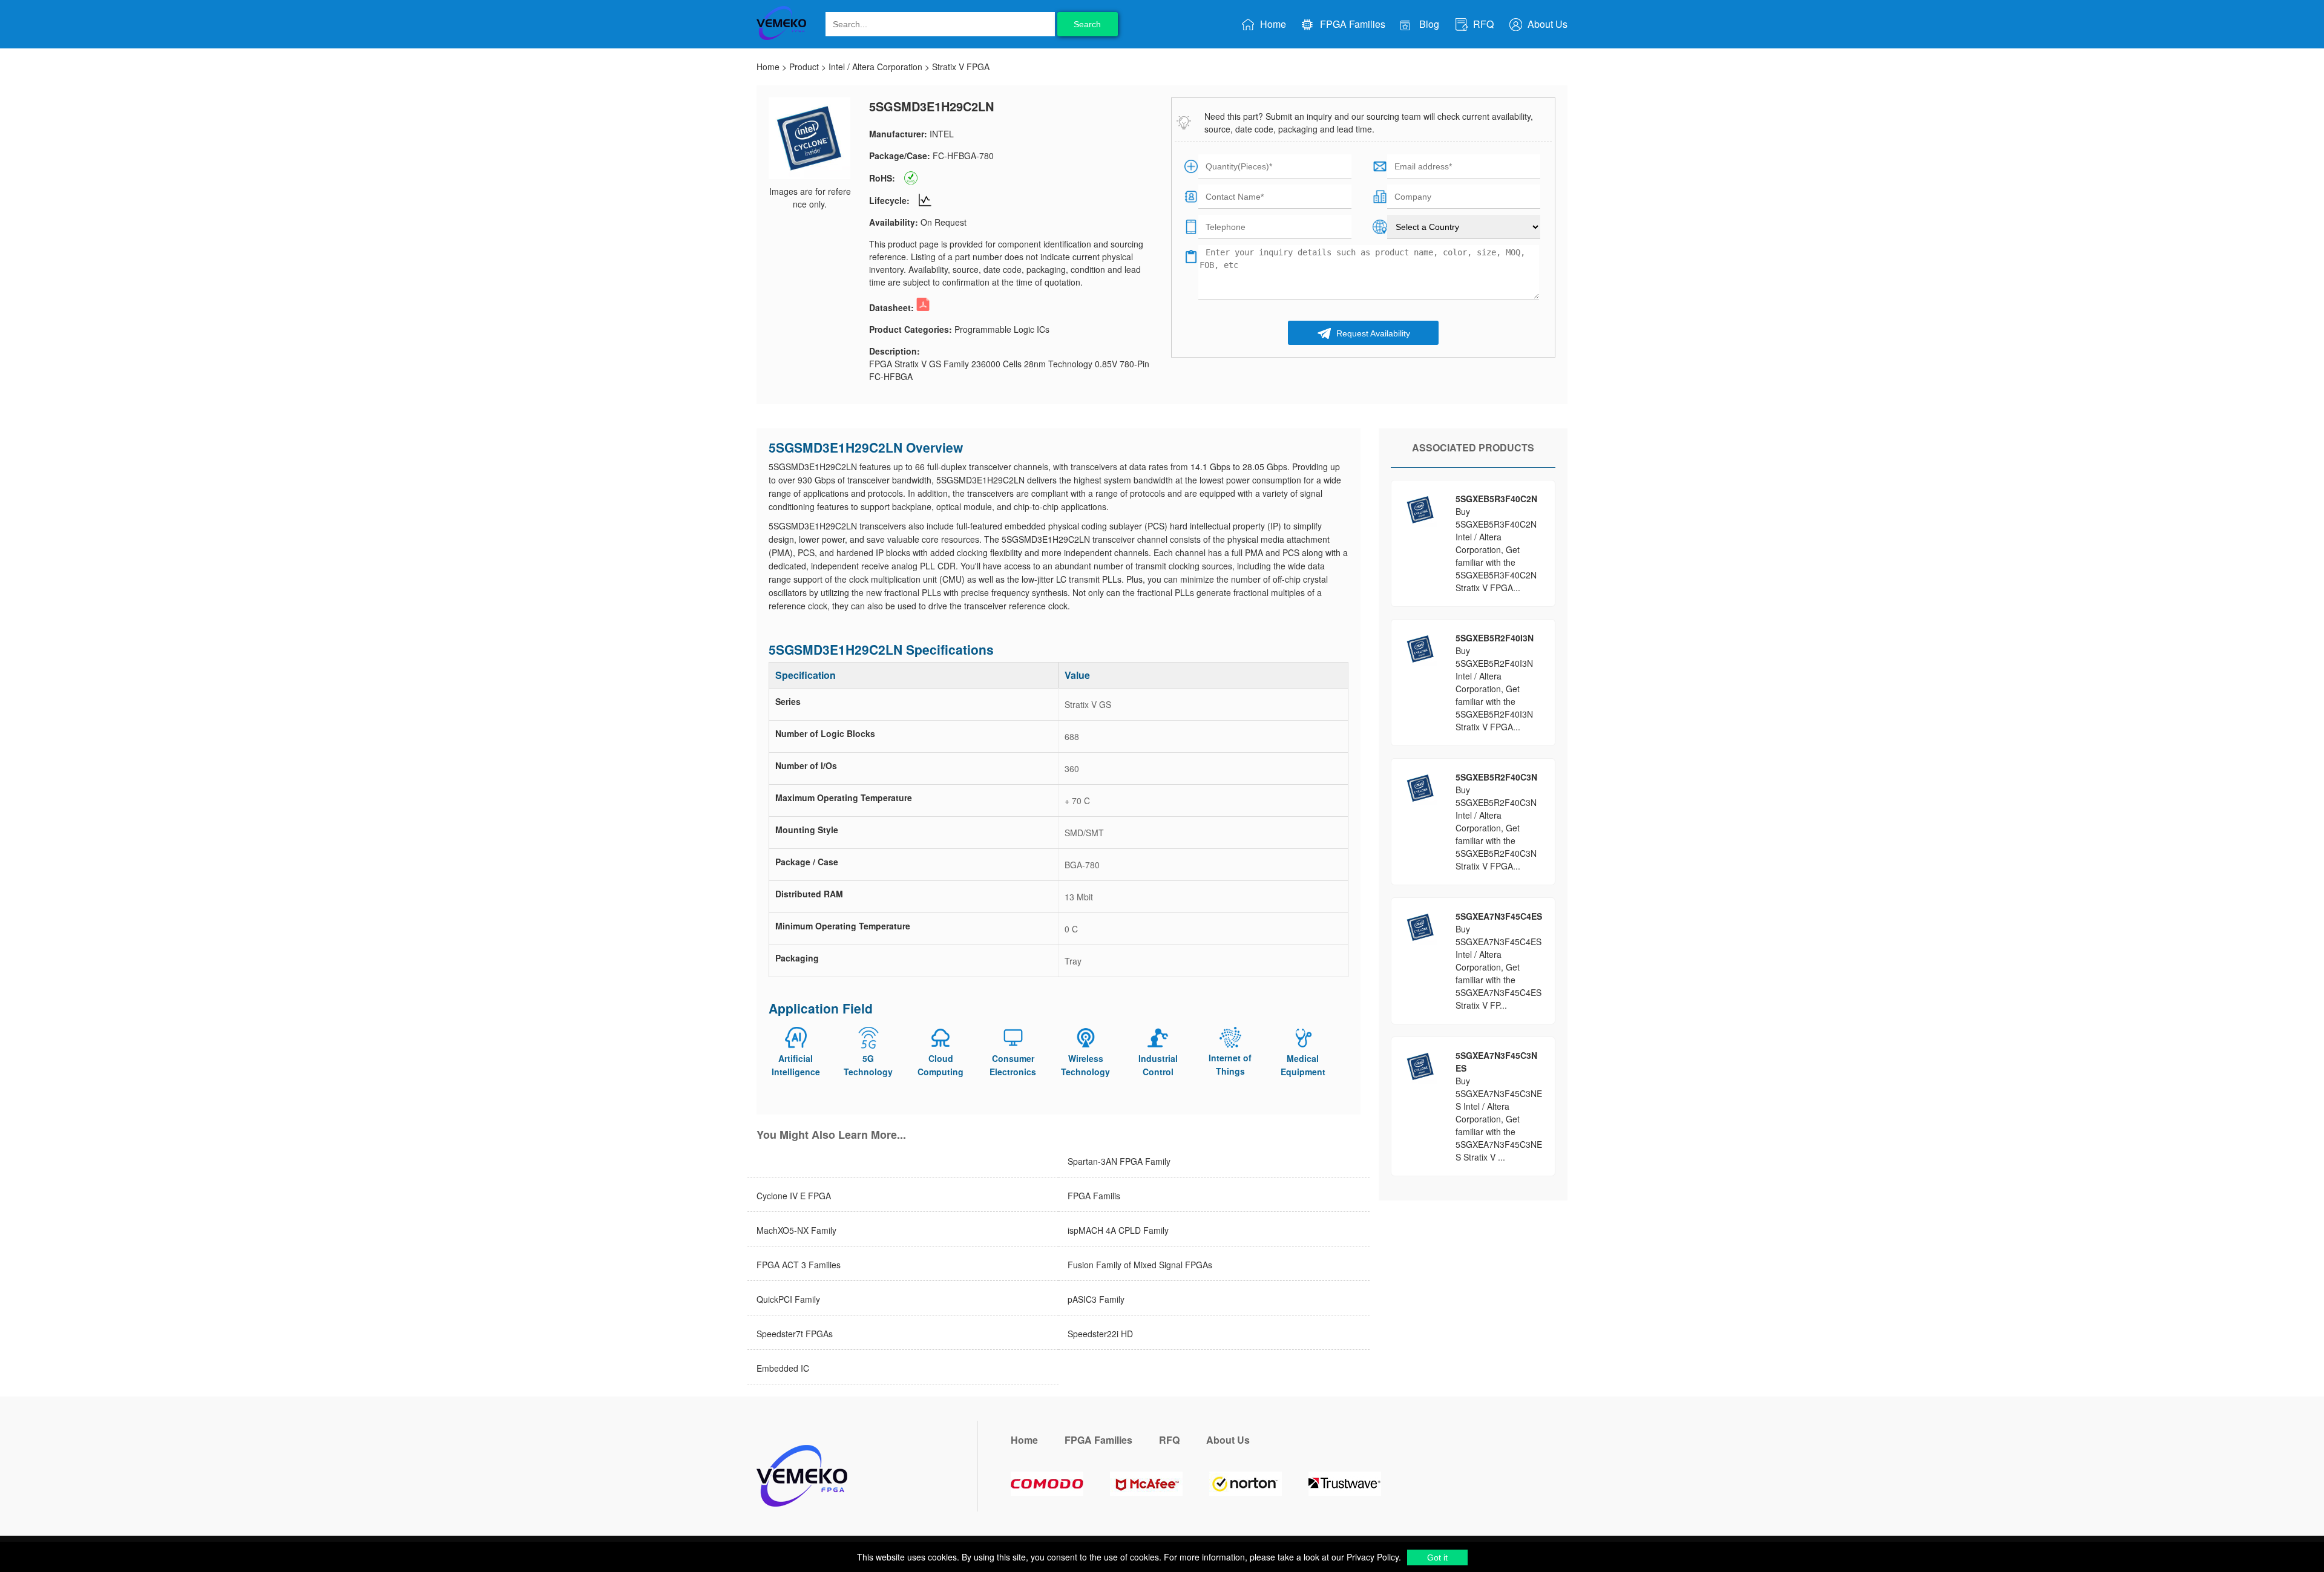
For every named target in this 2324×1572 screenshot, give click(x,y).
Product (804, 67)
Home (1272, 24)
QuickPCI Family (788, 1299)
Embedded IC (783, 1368)
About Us (1546, 24)
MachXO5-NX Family (796, 1230)
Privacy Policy (1371, 1557)
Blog (1428, 24)
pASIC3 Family (1096, 1299)
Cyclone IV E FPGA (794, 1196)
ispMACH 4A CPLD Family (1118, 1230)
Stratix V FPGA (961, 67)
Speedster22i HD (1100, 1334)
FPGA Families (1351, 24)
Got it (1437, 1557)
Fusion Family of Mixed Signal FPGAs (1140, 1265)
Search (1087, 24)
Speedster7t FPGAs (795, 1334)
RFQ (1482, 24)
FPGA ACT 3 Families (799, 1265)
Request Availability (1372, 333)
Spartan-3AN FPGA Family (1119, 1161)
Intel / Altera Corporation (875, 67)
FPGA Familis (1094, 1196)
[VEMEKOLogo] (781, 38)
